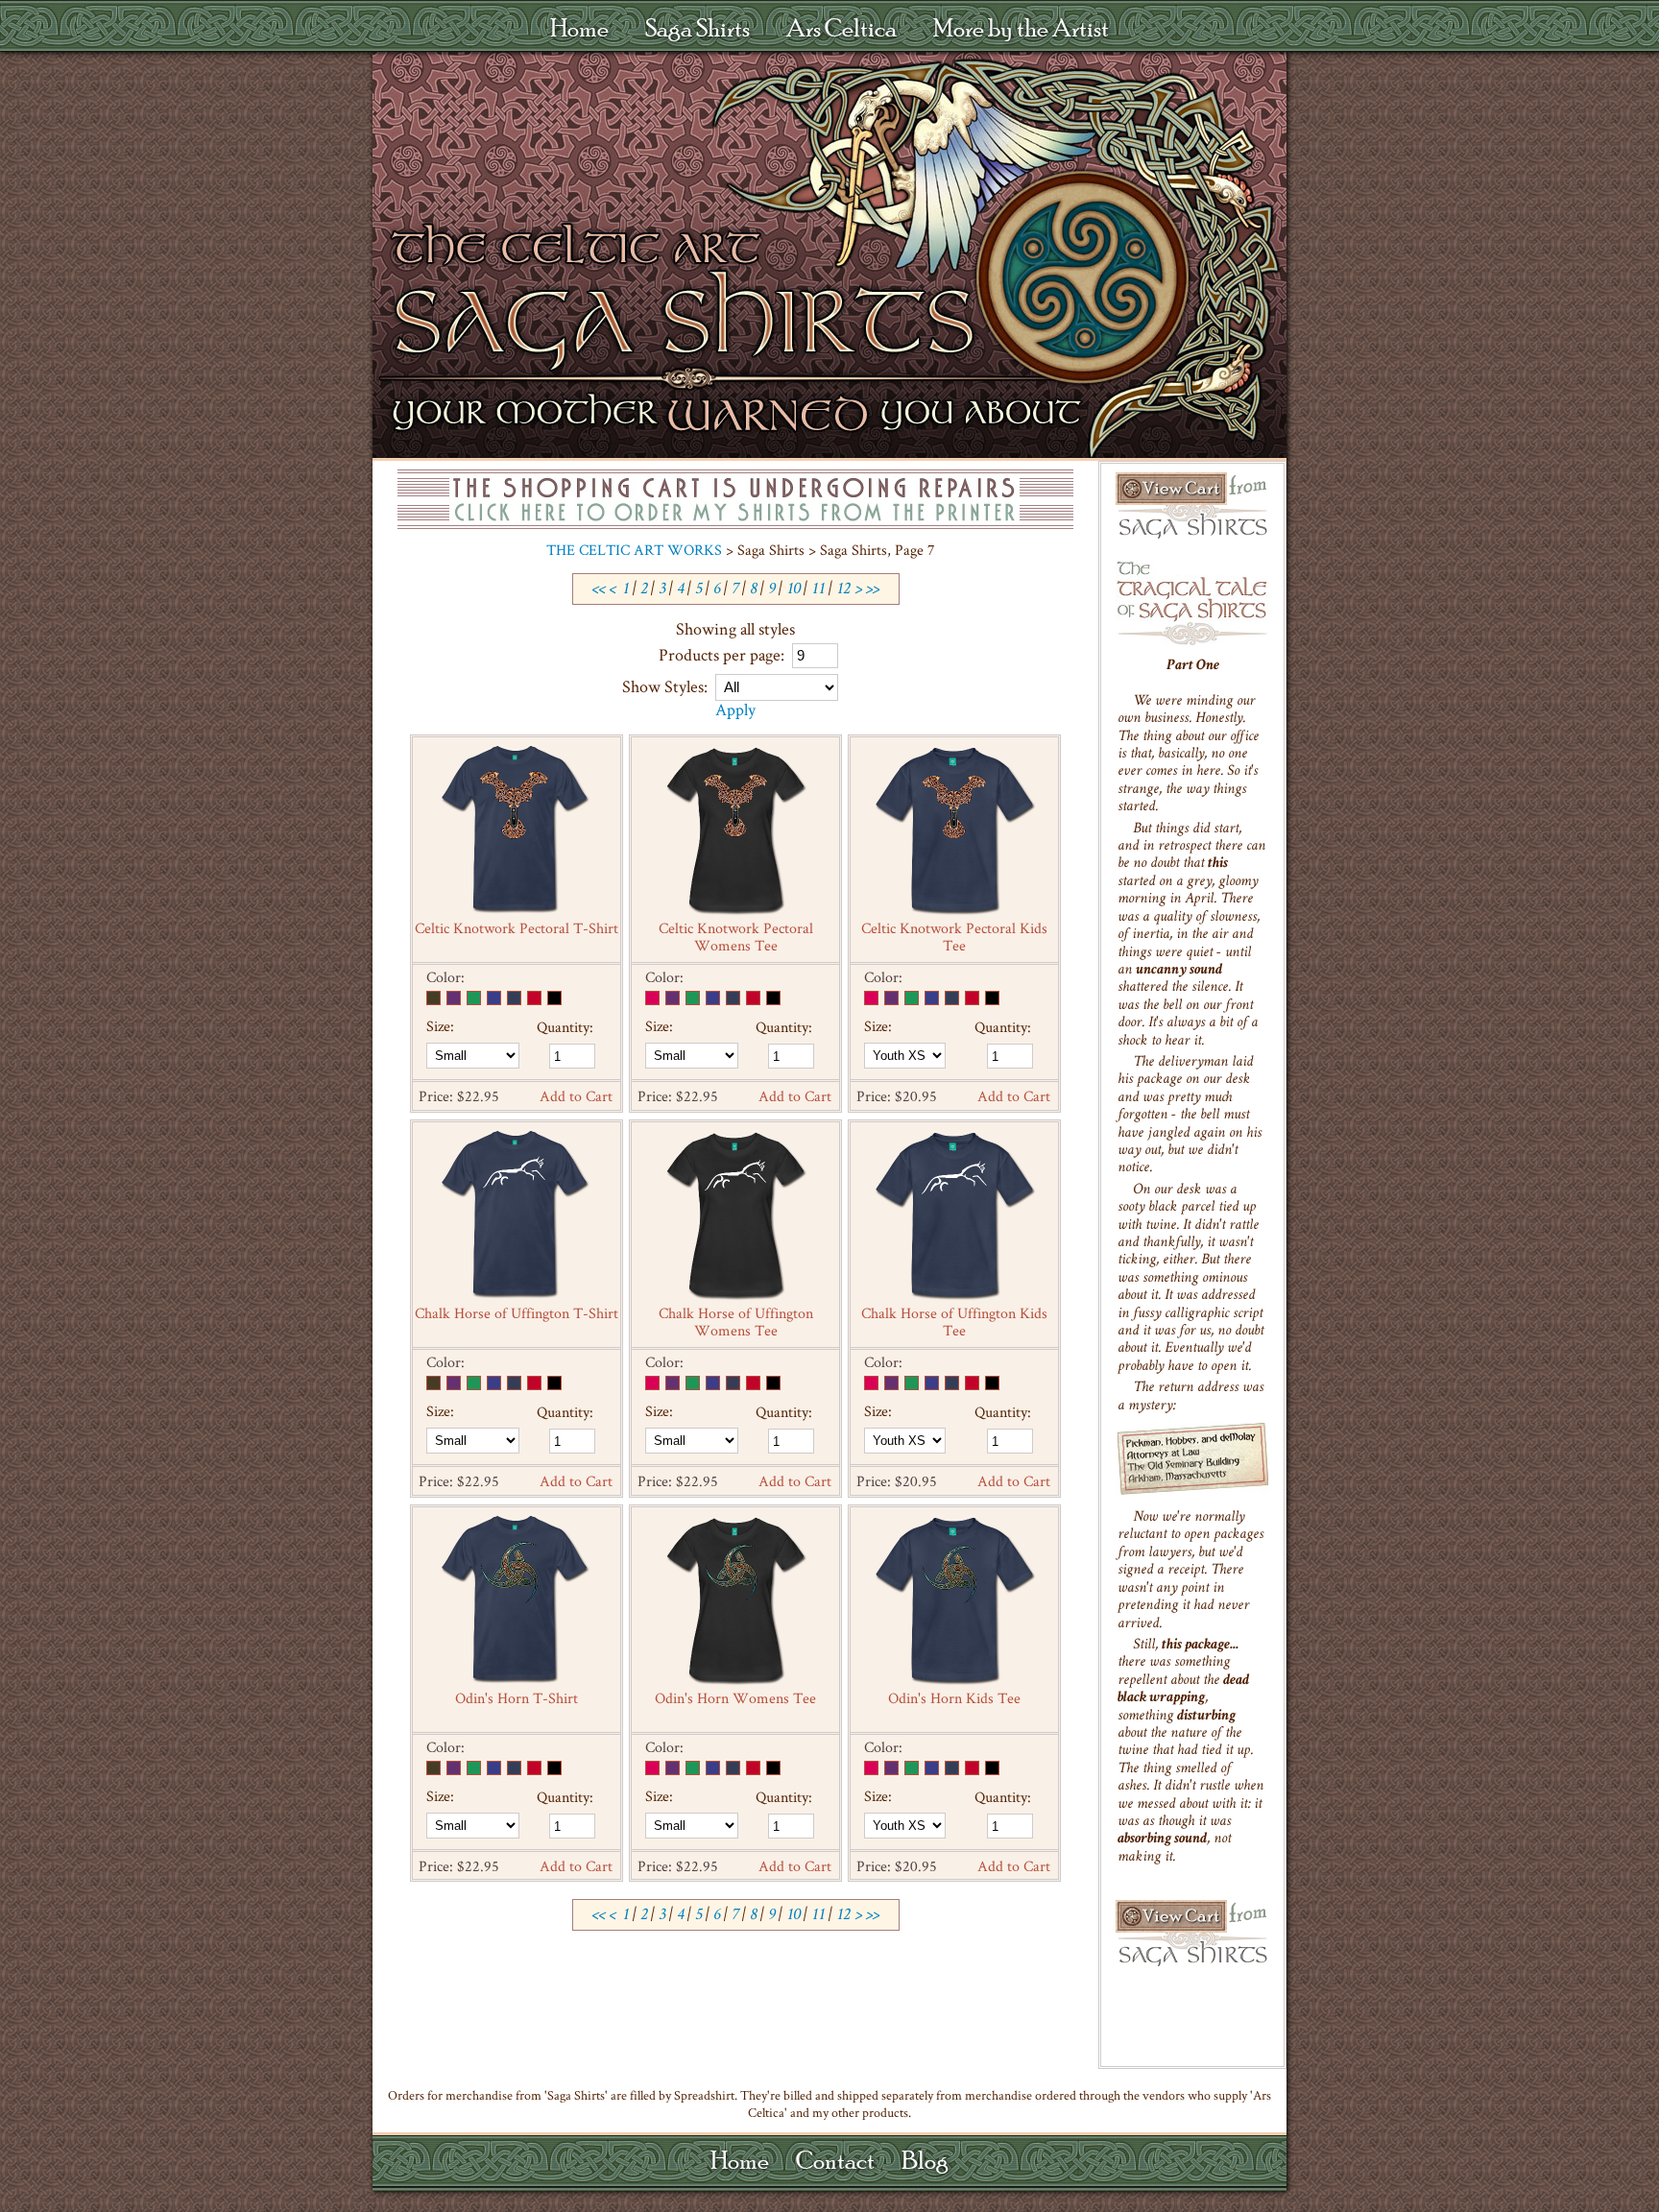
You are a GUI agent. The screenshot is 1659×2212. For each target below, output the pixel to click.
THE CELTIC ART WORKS (634, 550)
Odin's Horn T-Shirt (517, 1698)
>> (873, 590)
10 (793, 590)
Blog (925, 2160)
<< (599, 590)
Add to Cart (576, 1096)
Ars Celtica (842, 27)
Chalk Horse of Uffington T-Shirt (517, 1313)
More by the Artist (1021, 27)
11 (818, 590)
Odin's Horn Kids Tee (954, 1698)
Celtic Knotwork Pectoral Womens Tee (736, 937)
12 (843, 590)
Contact (835, 2160)
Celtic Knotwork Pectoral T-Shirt (517, 928)
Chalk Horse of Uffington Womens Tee (736, 1322)
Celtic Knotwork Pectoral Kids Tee (954, 937)
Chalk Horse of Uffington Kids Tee (954, 1322)
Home (579, 27)
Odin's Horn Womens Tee (735, 1698)
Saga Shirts (697, 27)
